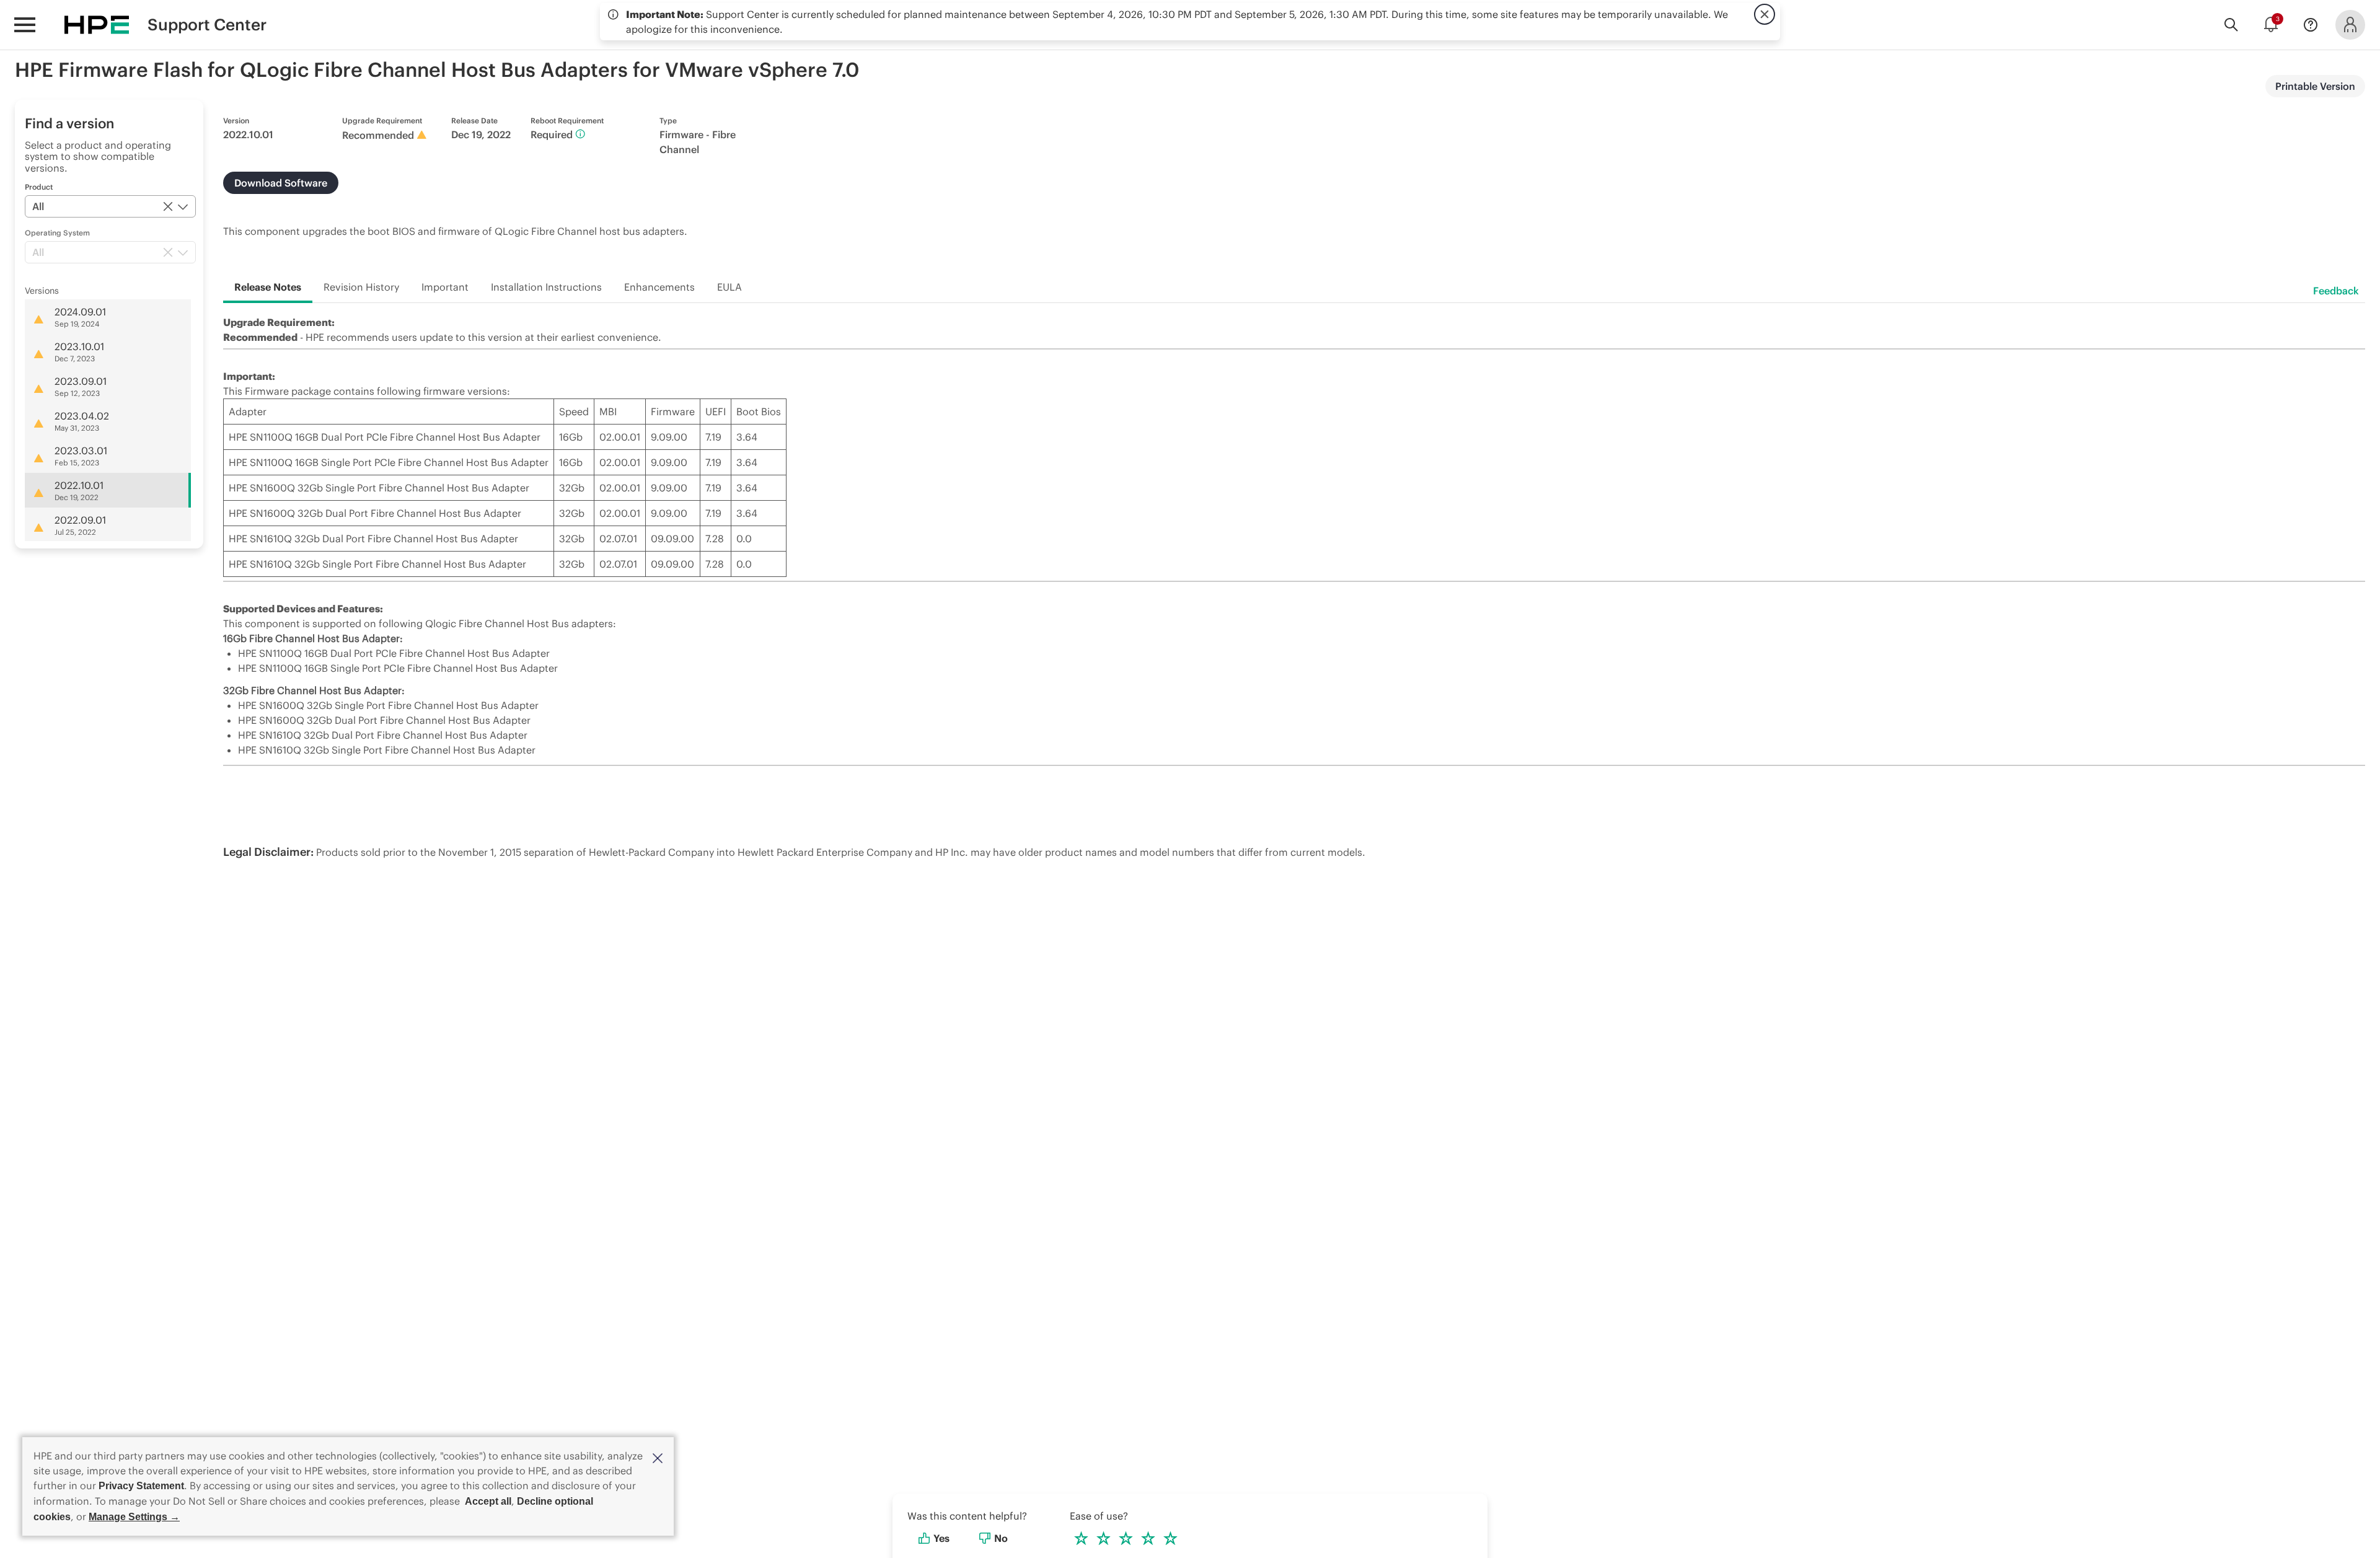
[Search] (2231, 25)
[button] (658, 1457)
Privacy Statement (141, 1486)
